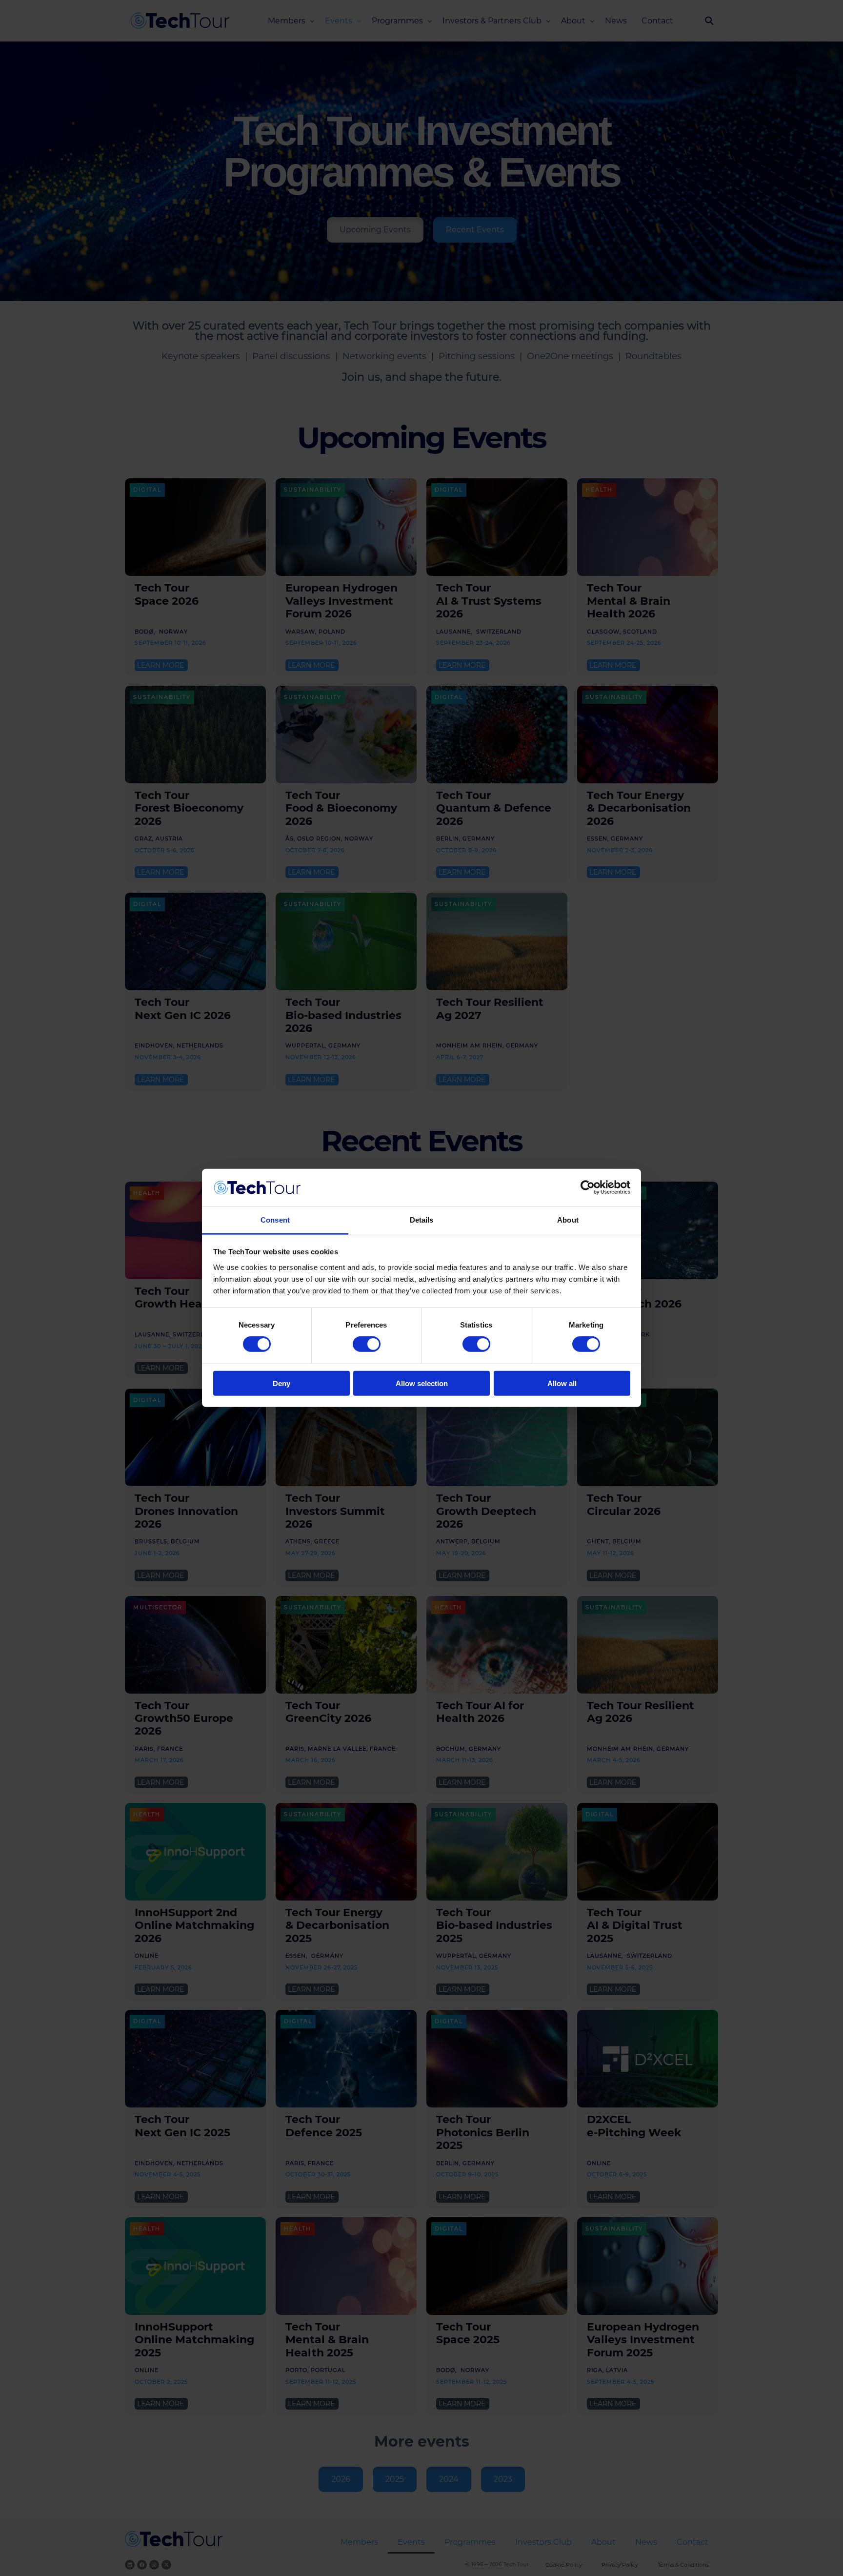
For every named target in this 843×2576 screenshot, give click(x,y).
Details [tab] (422, 1220)
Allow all (562, 1383)
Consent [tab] (275, 1220)
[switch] (367, 1344)
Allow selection (422, 1383)
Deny (281, 1383)
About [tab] (568, 1220)
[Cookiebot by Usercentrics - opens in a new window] (588, 1187)
